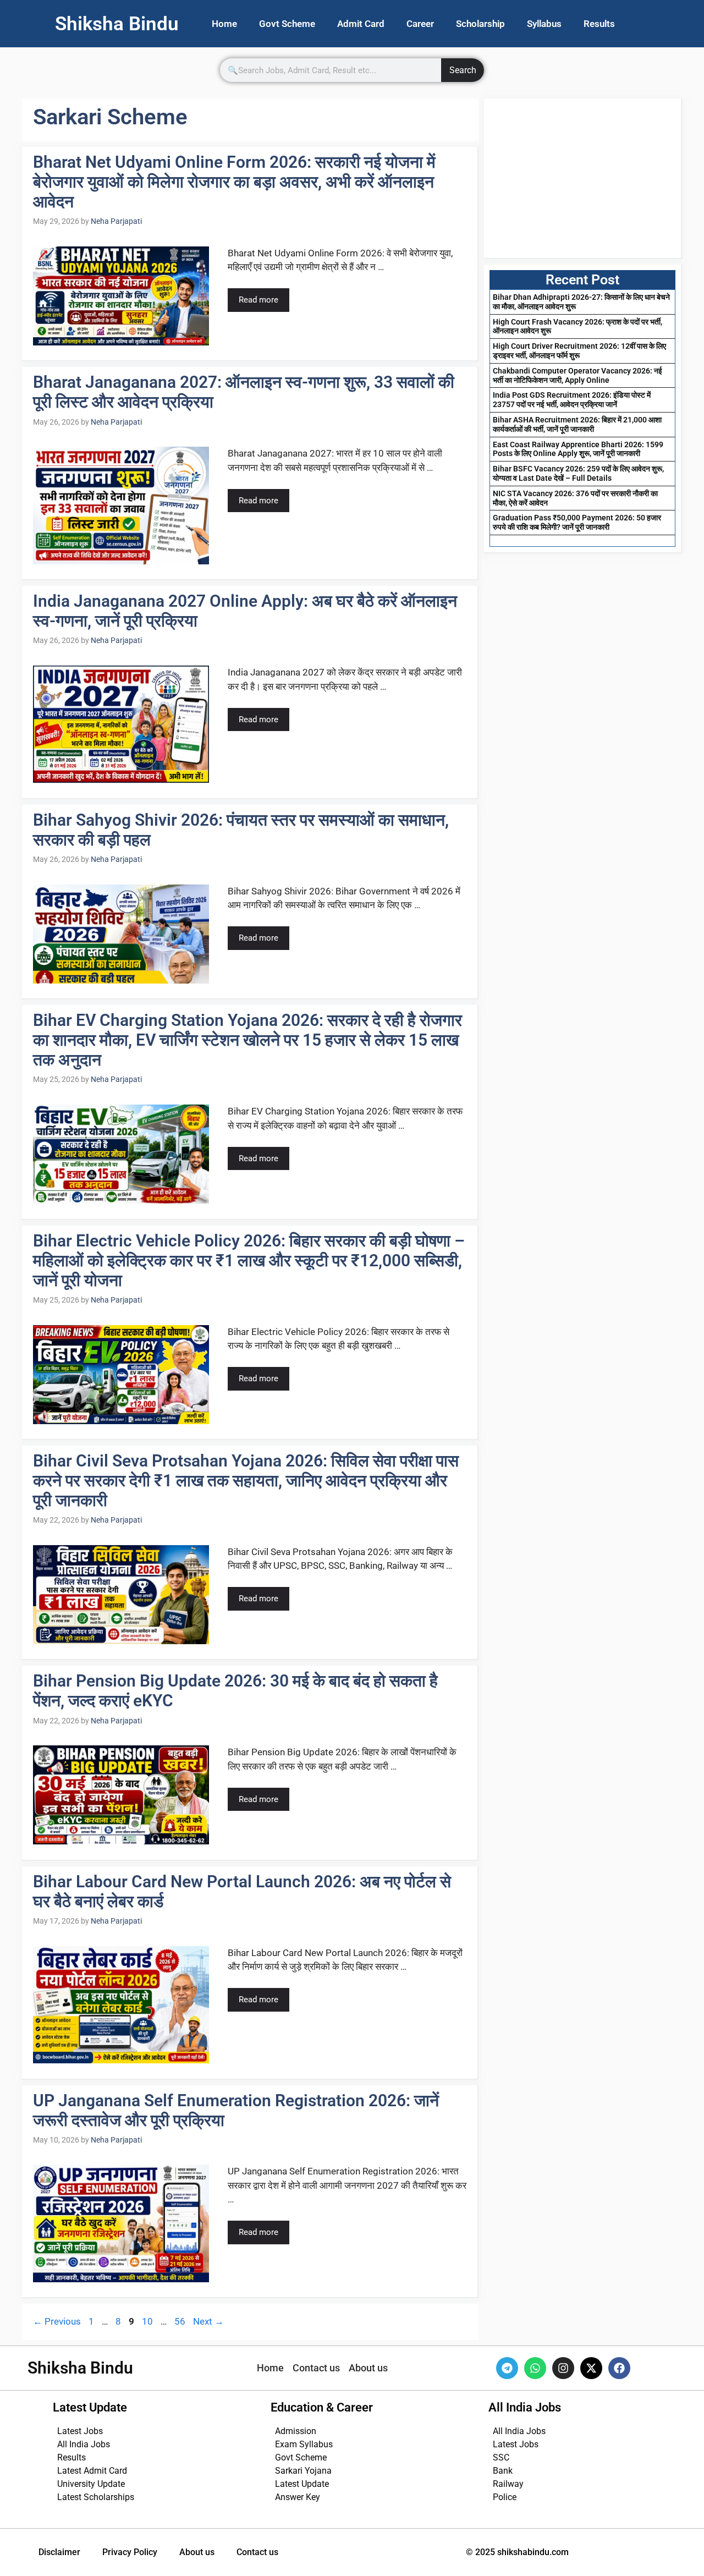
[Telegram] (507, 2368)
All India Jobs (84, 2444)
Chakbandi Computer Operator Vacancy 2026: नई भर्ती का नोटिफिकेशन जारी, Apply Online (577, 375)
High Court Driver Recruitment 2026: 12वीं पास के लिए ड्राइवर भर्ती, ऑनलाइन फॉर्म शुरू (579, 351)
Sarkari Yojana (303, 2471)
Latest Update (302, 2484)
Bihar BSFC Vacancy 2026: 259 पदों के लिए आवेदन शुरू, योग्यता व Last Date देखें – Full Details (578, 473)
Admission (296, 2431)
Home (224, 24)
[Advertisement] (582, 178)
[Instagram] (563, 2368)
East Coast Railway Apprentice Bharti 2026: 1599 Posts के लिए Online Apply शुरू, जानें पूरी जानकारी (578, 449)
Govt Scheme (287, 24)
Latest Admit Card (92, 2471)
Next (208, 2321)
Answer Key (298, 2497)
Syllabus (544, 24)
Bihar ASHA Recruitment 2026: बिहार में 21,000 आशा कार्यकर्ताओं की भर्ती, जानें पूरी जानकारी (577, 424)
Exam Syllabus (304, 2444)
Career (420, 24)
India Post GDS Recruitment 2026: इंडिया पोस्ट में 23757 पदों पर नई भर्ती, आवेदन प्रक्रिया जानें (572, 400)
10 (148, 2321)
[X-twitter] (591, 2368)
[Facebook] (619, 2368)
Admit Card (361, 24)
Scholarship (480, 24)
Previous (57, 2321)
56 (181, 2321)
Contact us (257, 2552)
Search (463, 70)
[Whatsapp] (535, 2368)
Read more (258, 300)
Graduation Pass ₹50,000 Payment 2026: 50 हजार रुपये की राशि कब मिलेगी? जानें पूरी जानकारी (577, 522)
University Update (91, 2484)
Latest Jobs (80, 2431)
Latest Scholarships (96, 2497)
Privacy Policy (130, 2552)
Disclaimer (59, 2552)
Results (599, 24)
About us (197, 2552)
